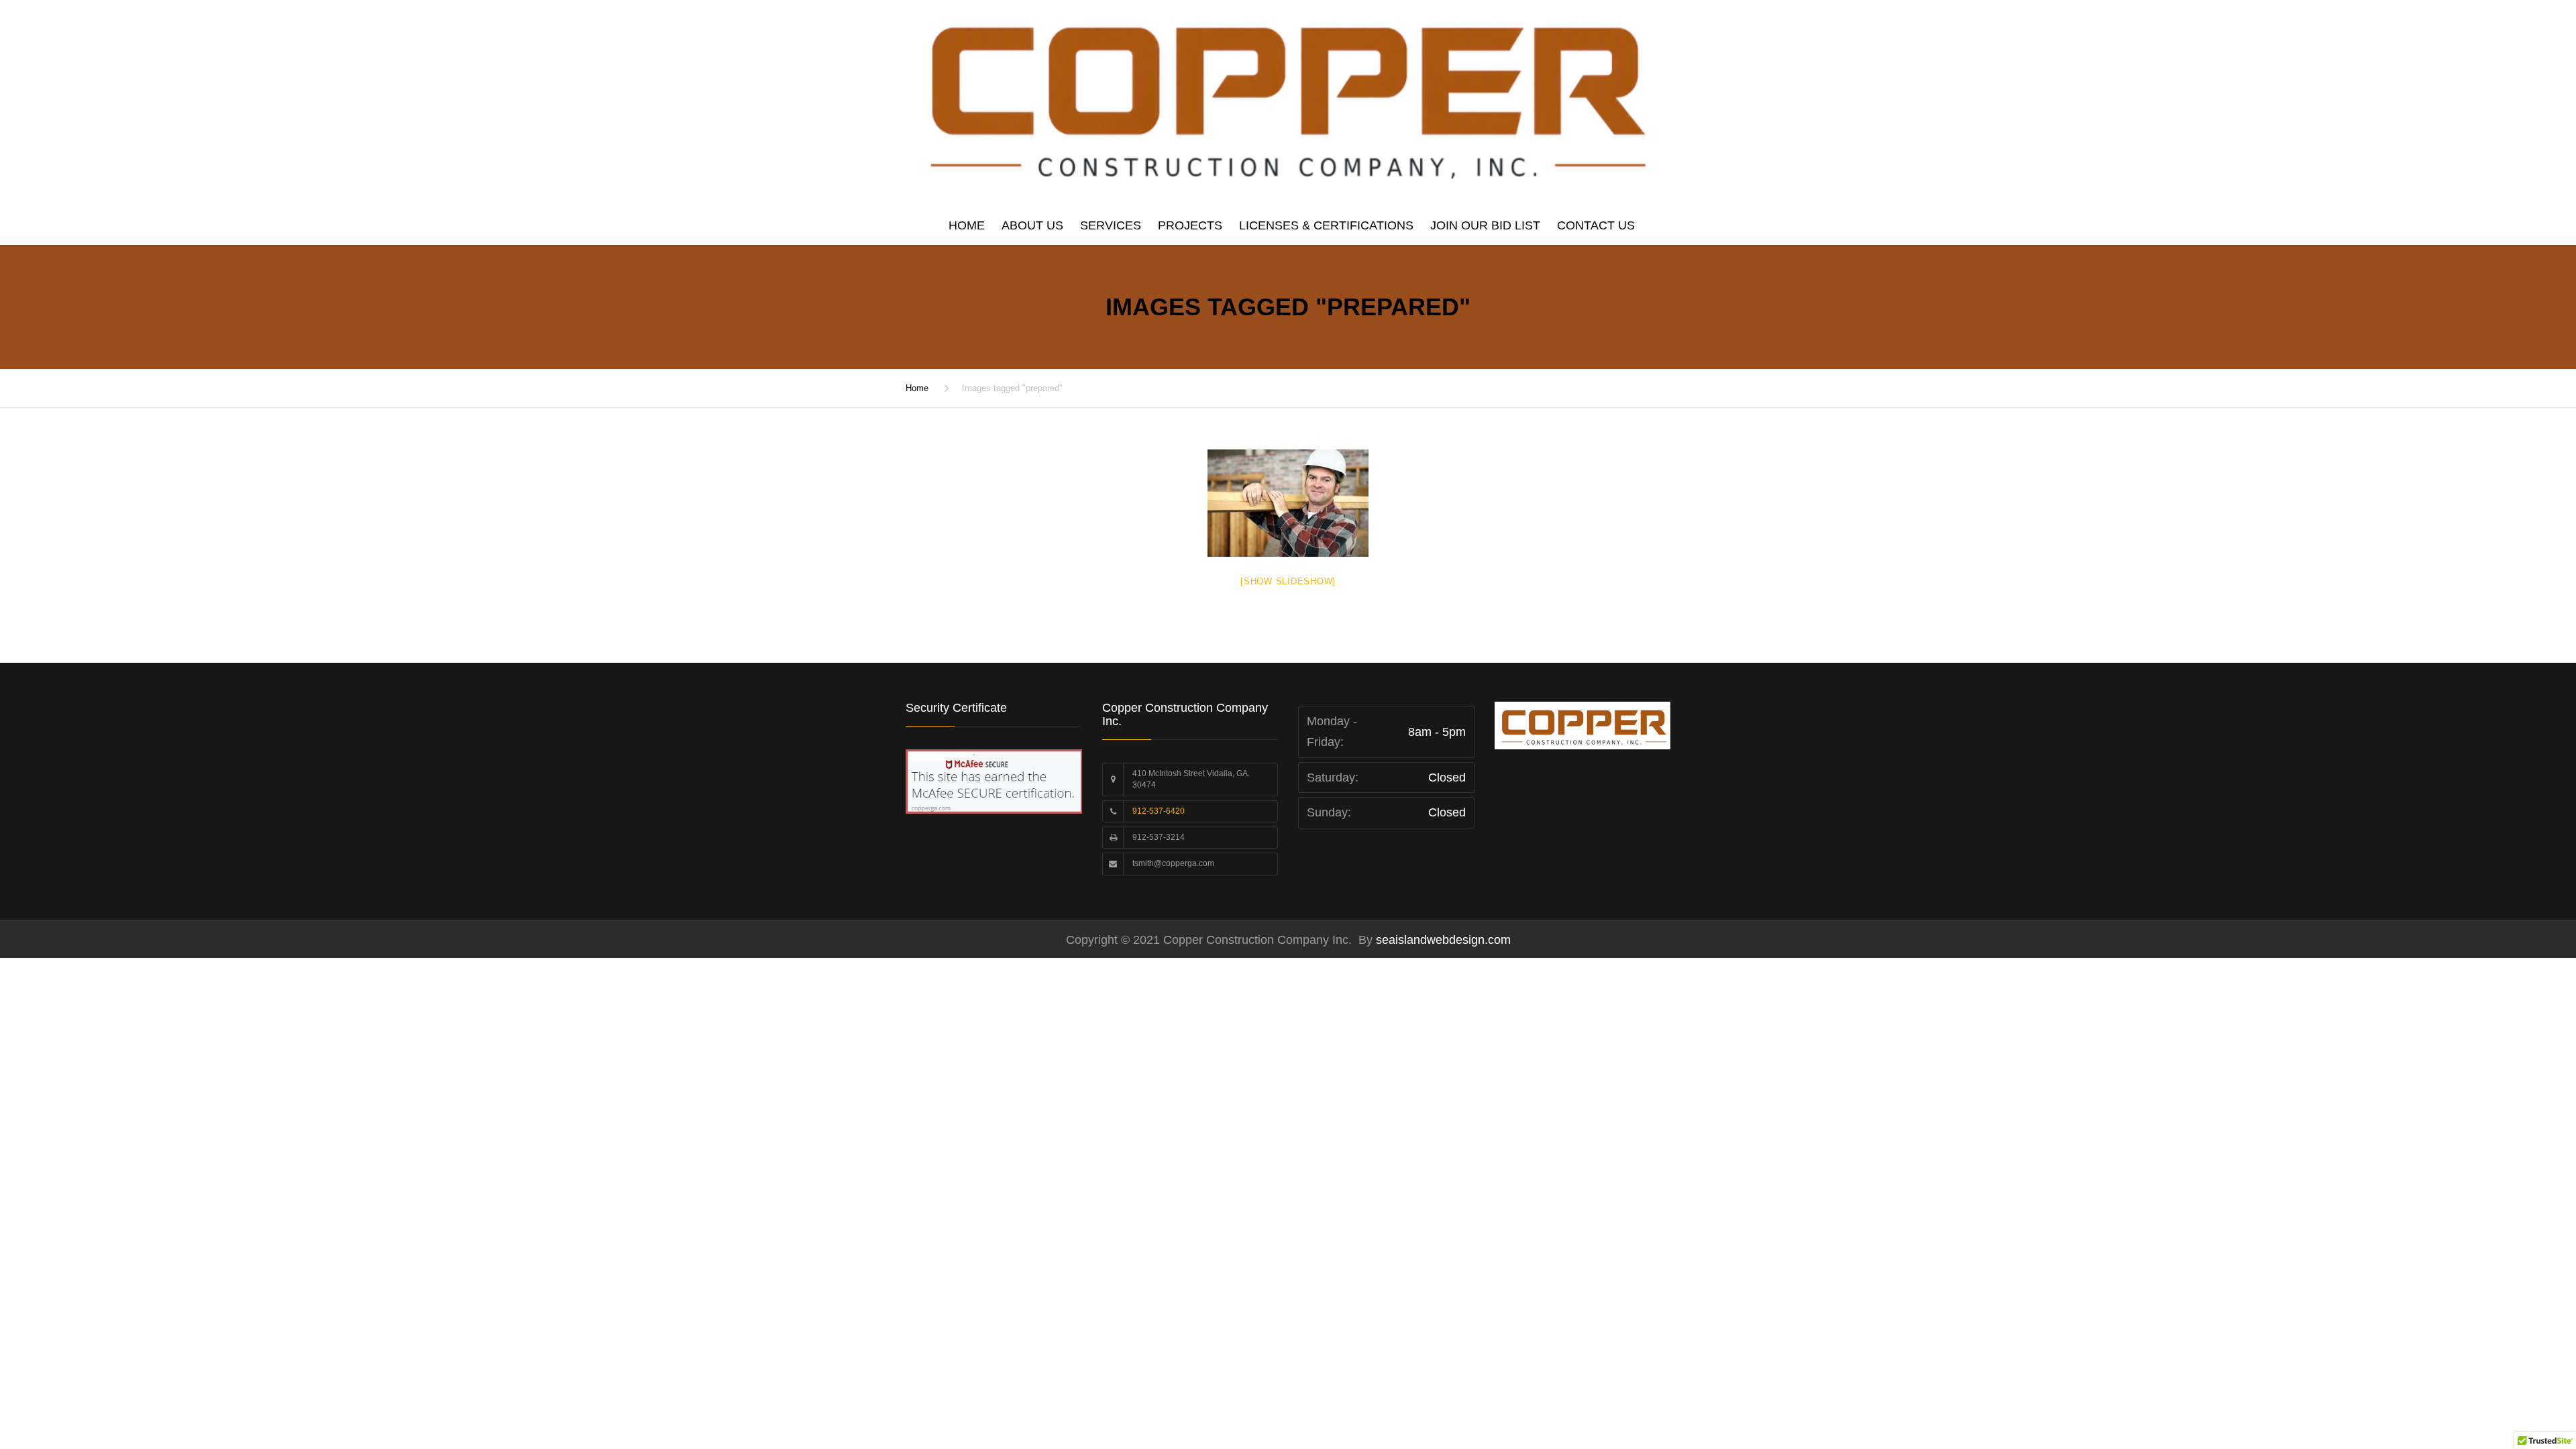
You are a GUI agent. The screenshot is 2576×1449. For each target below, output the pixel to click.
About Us (1032, 225)
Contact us (1596, 225)
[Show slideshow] (1288, 581)
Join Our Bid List (1485, 225)
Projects (1190, 225)
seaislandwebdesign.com (1442, 940)
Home (967, 225)
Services (1111, 225)
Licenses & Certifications (1326, 225)
